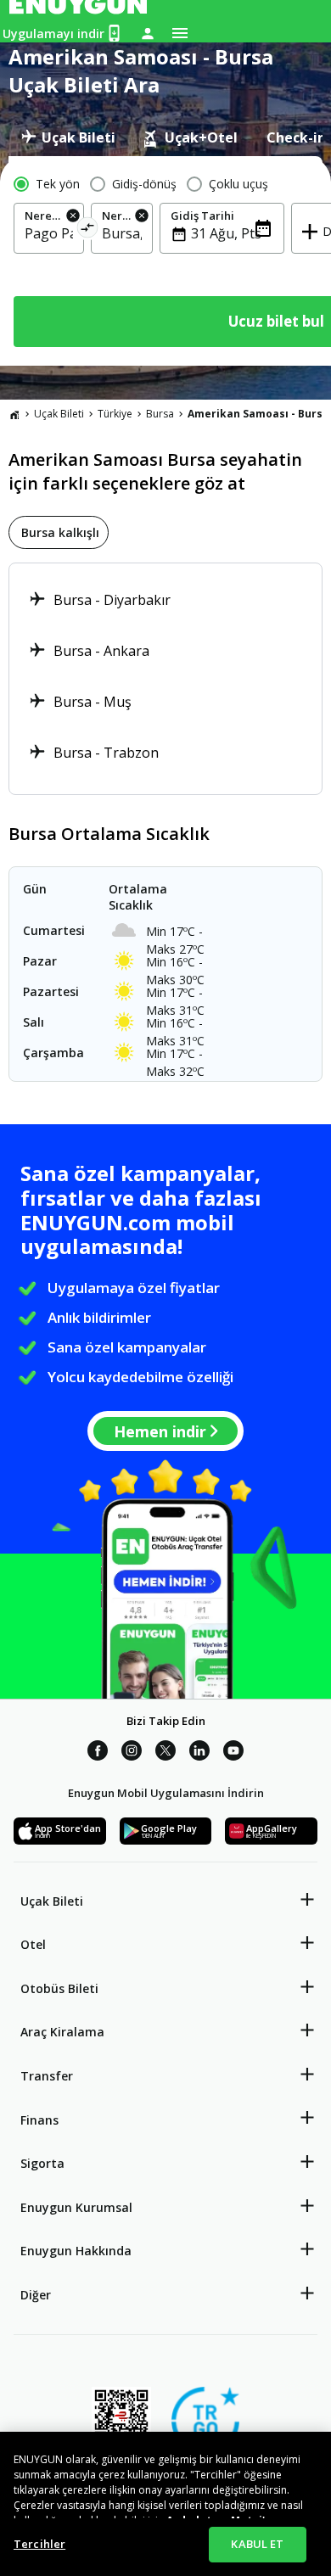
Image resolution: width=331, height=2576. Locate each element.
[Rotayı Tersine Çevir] (88, 230)
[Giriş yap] (148, 33)
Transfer (47, 2076)
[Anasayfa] (14, 414)
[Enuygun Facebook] (98, 1753)
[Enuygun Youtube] (233, 1753)
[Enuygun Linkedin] (199, 1753)
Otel (33, 1944)
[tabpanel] (165, 261)
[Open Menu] (180, 33)
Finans (39, 2120)
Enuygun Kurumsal (76, 2207)
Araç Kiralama (62, 2032)
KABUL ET (257, 2544)
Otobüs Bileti (59, 1988)
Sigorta (42, 2163)
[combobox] (49, 233)
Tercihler (39, 2544)
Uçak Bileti (59, 414)
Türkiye (115, 414)
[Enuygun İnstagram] (132, 1753)
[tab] (68, 137)
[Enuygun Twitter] (165, 1753)
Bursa (160, 414)
